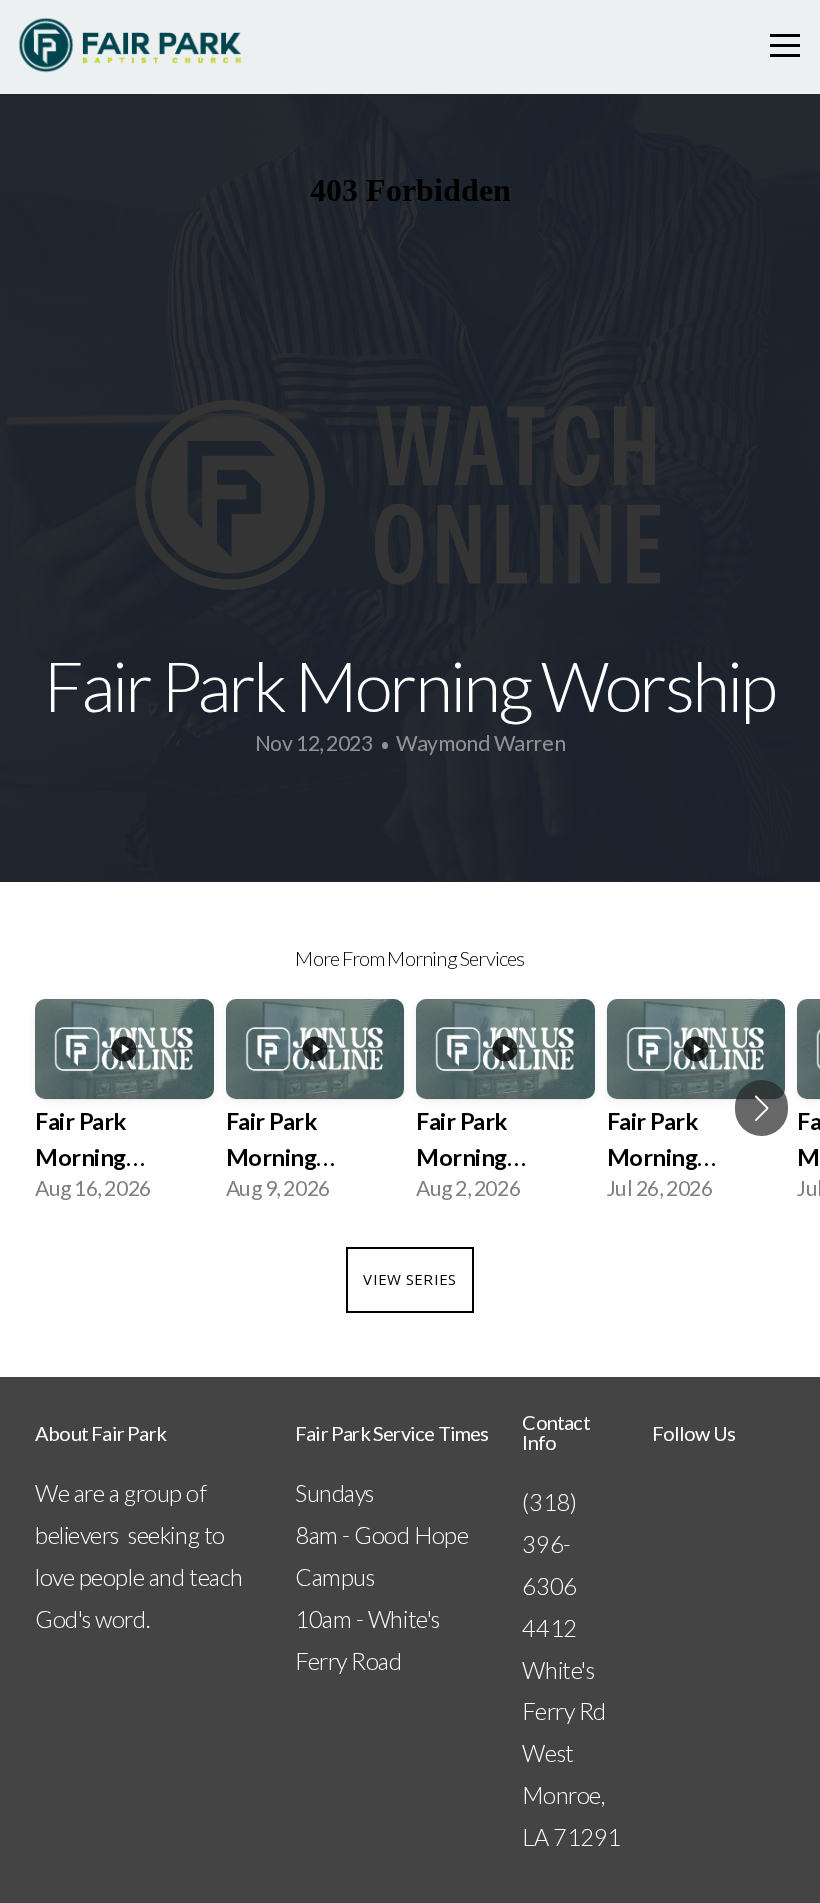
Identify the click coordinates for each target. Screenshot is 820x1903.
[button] (761, 1108)
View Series (409, 1279)
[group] (124, 1108)
